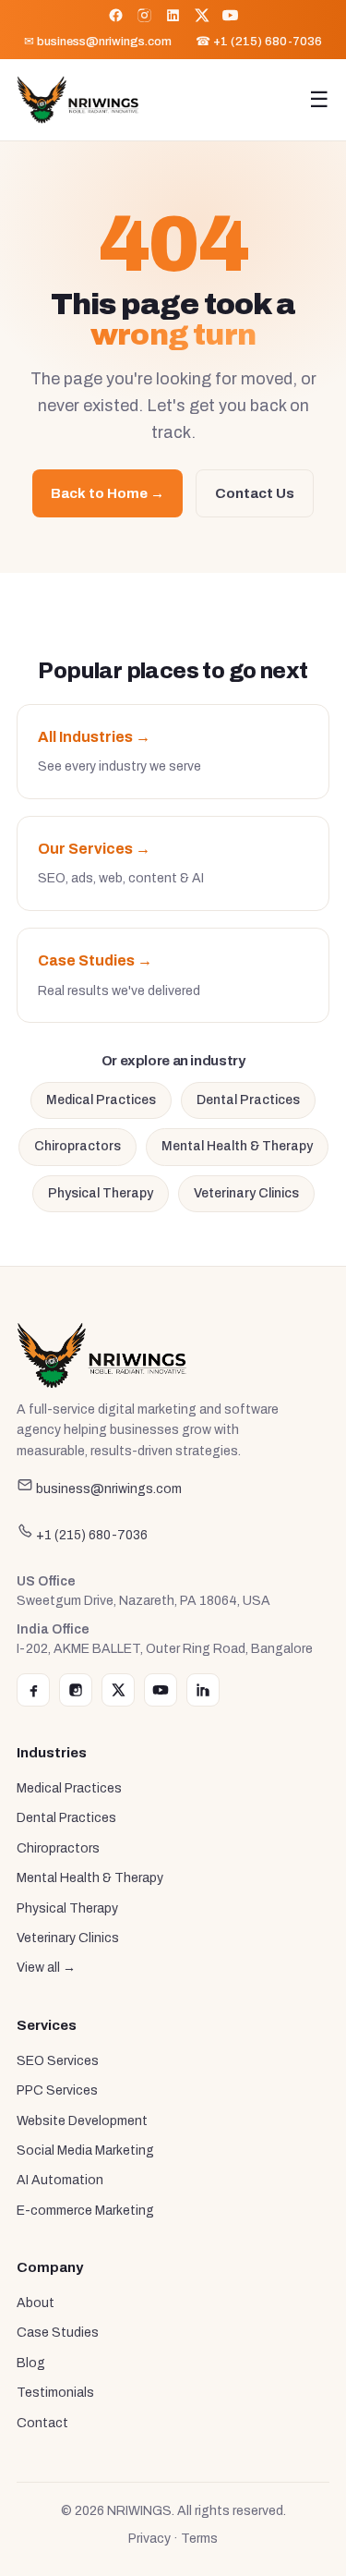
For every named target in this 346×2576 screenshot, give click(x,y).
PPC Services (57, 2090)
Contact (42, 2423)
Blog (31, 2363)
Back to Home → (107, 493)
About (36, 2303)
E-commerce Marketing (85, 2211)
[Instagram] (144, 15)
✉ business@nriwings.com (98, 42)
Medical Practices (101, 1100)
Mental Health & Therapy (237, 1146)
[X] (202, 15)
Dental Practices (248, 1100)
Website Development (82, 2121)
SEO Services (58, 2061)
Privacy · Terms (173, 2539)
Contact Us (255, 493)
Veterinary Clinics (246, 1193)
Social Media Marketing (85, 2151)
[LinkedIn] (173, 15)
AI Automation (60, 2180)
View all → (46, 1968)
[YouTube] (230, 15)
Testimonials (55, 2393)
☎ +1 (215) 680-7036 (259, 42)
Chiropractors (78, 1146)
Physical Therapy (101, 1193)
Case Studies (58, 2333)
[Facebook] (116, 15)
